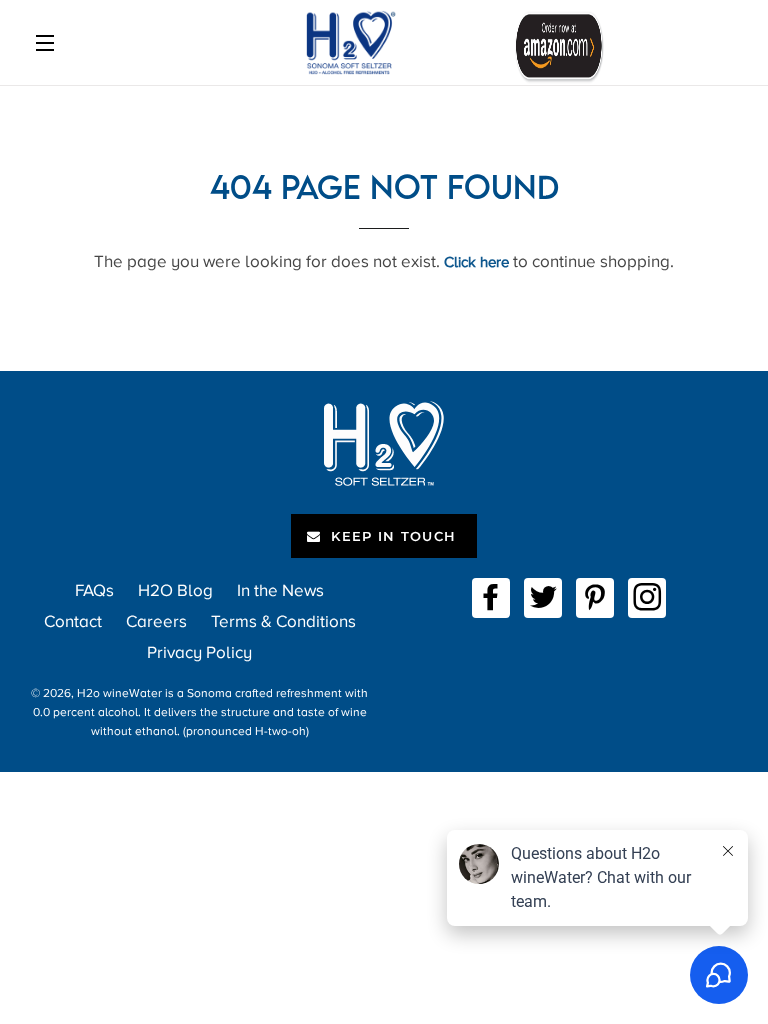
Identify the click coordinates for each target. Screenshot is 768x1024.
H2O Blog (175, 590)
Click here (476, 262)
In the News (280, 590)
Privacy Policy (199, 652)
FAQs (94, 590)
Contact (73, 621)
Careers (156, 621)
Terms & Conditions (283, 621)
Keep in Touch (391, 536)
